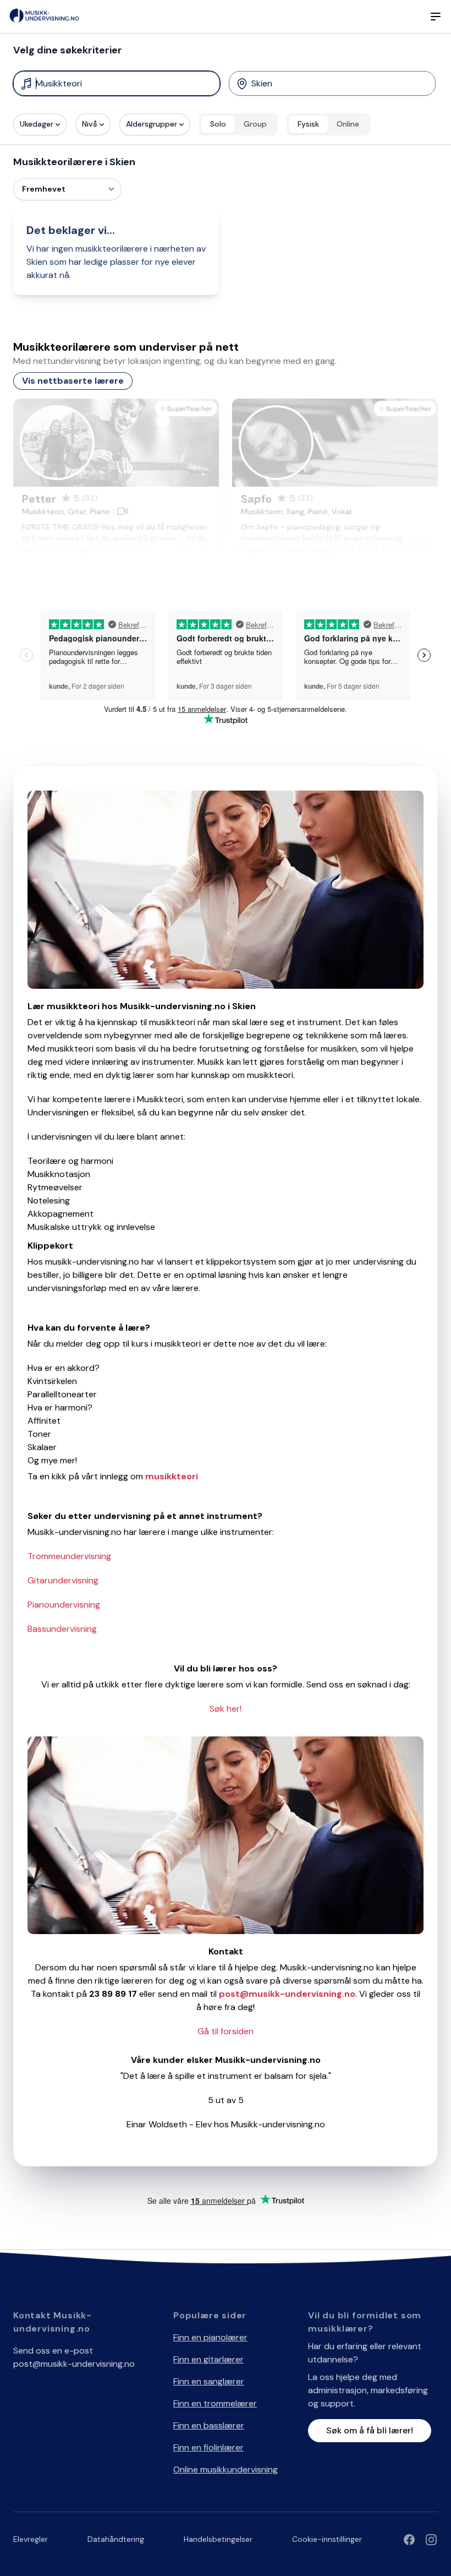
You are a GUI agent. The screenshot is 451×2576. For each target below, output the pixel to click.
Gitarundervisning (63, 1580)
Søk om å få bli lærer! (370, 2430)
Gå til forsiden (226, 2031)
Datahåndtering (116, 2539)
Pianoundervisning (64, 1605)
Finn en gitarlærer (208, 2359)
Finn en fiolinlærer (208, 2447)
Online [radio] (348, 124)
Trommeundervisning (69, 1556)
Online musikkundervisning (226, 2469)
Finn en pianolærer (210, 2337)
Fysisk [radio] (308, 124)
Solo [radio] (218, 124)
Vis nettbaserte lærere (73, 381)
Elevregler (31, 2539)
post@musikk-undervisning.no (74, 2364)
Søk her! (226, 1709)
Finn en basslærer (209, 2425)
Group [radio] (255, 124)
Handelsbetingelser (218, 2539)
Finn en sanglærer (209, 2381)
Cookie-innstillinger (327, 2539)
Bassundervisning (62, 1629)
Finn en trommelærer (215, 2403)
